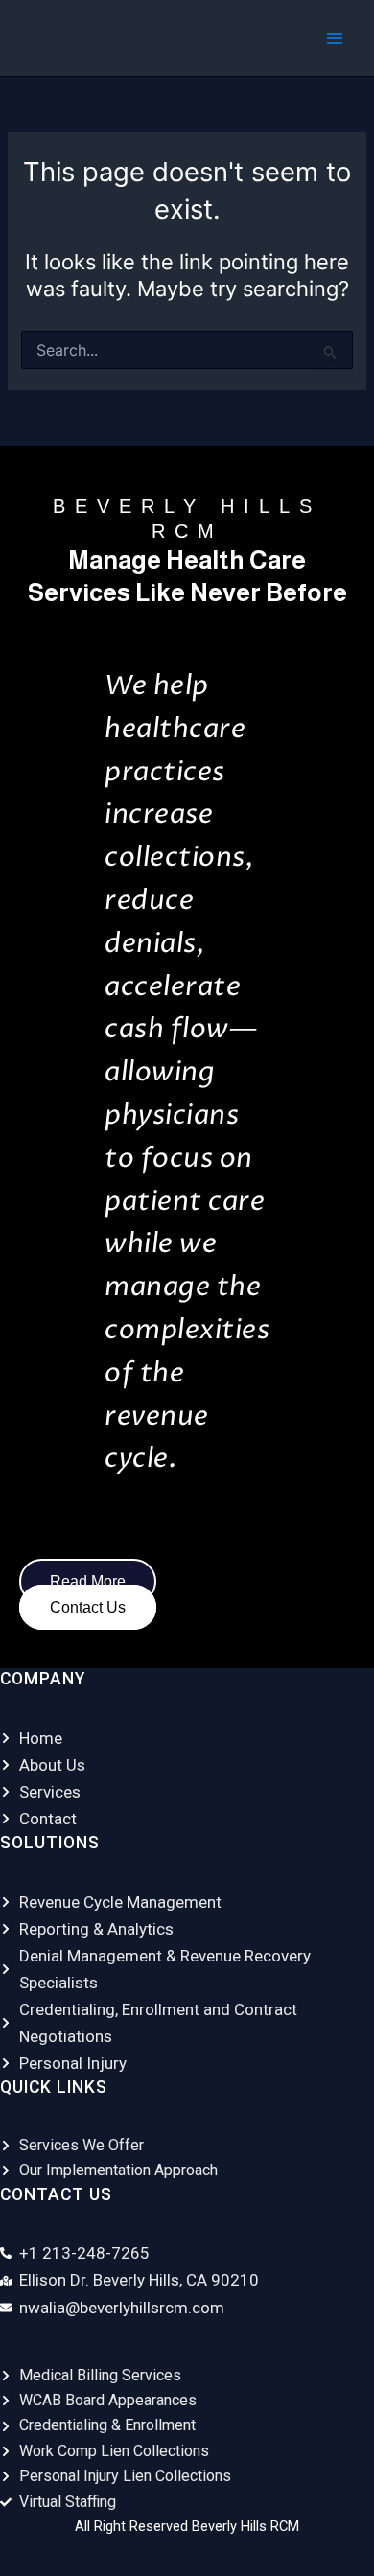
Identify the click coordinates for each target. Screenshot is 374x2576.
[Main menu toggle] (335, 38)
